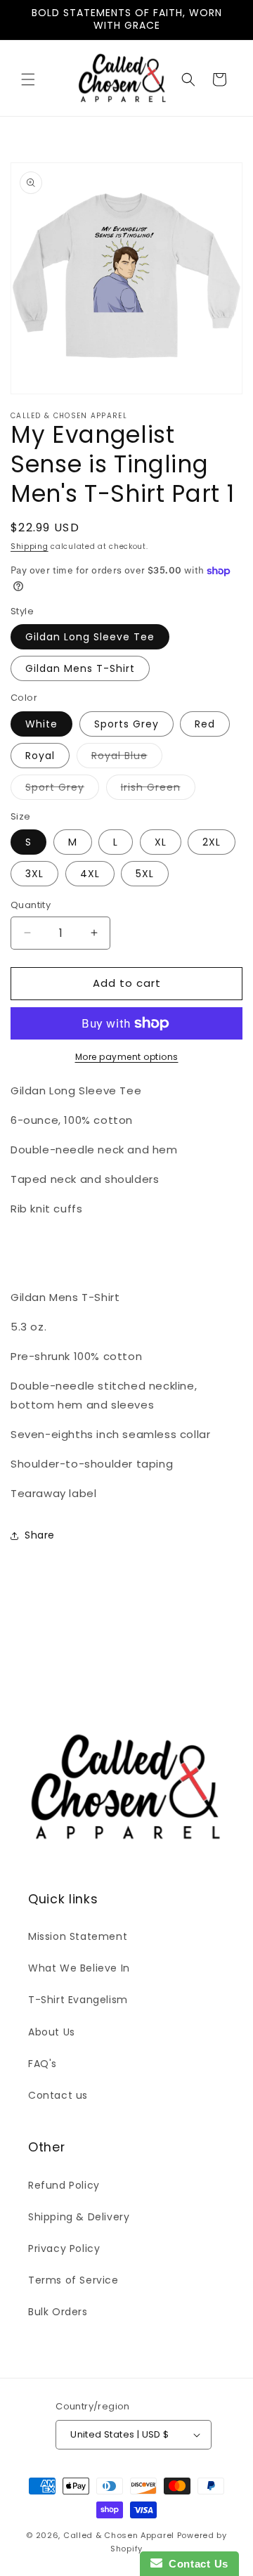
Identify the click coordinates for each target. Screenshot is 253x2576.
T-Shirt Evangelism (78, 2000)
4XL (90, 874)
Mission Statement (78, 1936)
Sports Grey (126, 724)
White (41, 724)
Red (205, 724)
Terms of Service (73, 2280)
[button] (28, 79)
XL (161, 842)
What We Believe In (79, 1968)
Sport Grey (62, 790)
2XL (212, 842)
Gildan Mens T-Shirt (80, 668)
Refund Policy (64, 2185)
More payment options (127, 1057)
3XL (34, 874)
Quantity (31, 905)
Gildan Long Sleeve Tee (90, 637)
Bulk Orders (58, 2312)
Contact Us (195, 2564)
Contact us (58, 2095)
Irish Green (158, 790)
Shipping (30, 546)
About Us (52, 2032)
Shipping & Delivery (79, 2217)
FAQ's (43, 2064)
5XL (145, 874)
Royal (40, 756)
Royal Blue (127, 758)
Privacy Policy (64, 2248)
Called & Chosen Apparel (120, 2535)
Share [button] (40, 1535)
